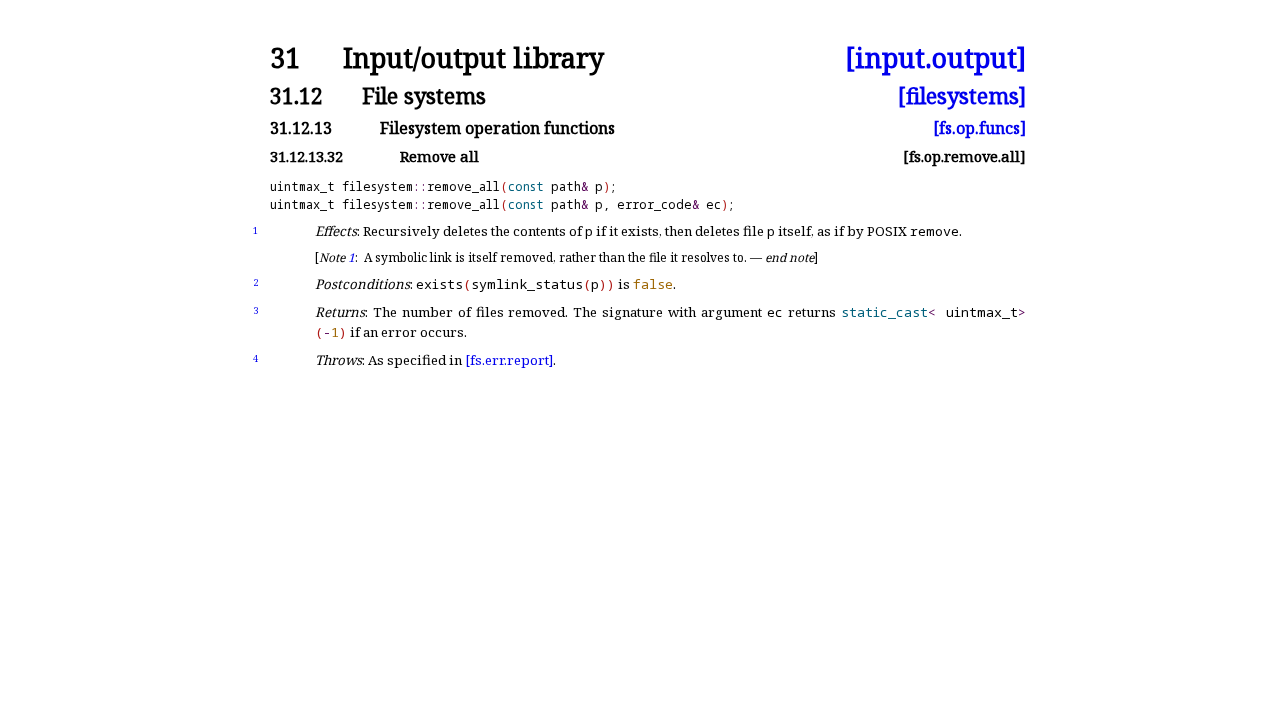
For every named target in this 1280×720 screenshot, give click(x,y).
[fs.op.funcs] (979, 128)
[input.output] (935, 58)
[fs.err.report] (509, 360)
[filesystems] (962, 95)
